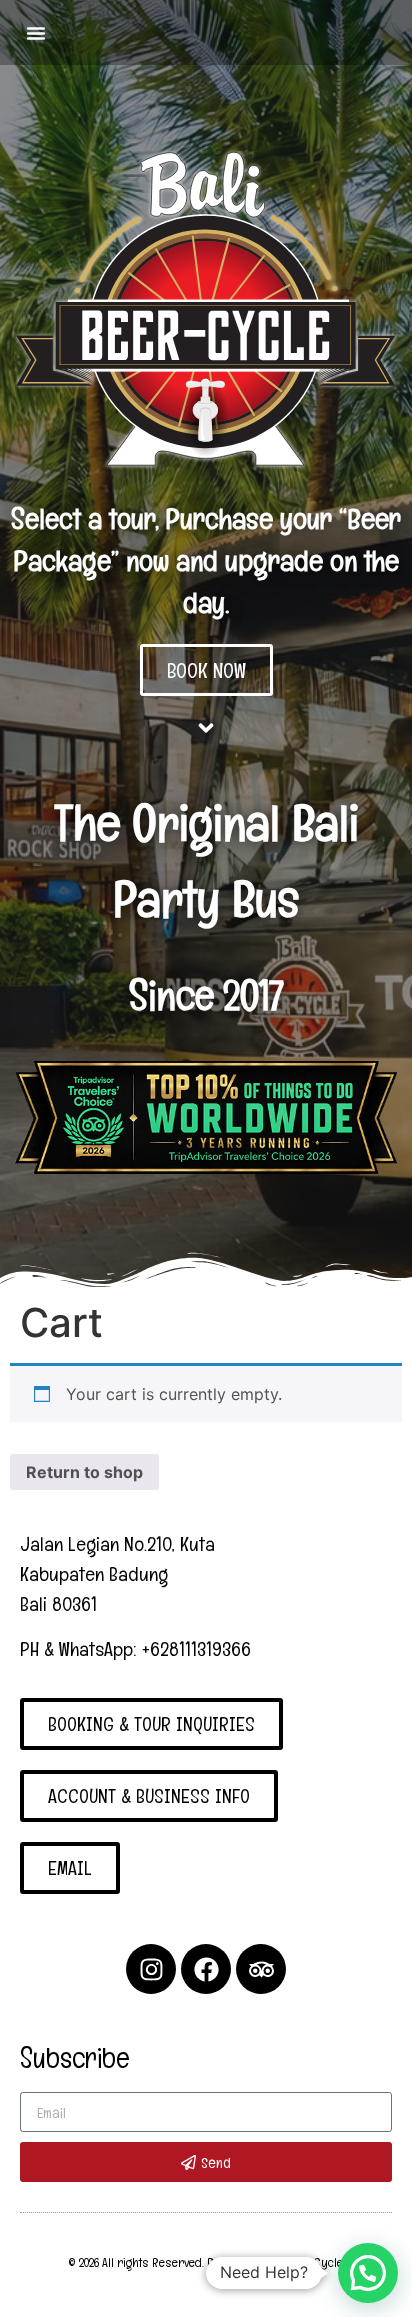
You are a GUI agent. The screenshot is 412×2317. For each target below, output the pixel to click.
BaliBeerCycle (307, 2262)
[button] (36, 33)
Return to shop (84, 1472)
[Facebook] (206, 1969)
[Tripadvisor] (261, 1969)
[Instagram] (151, 1969)
